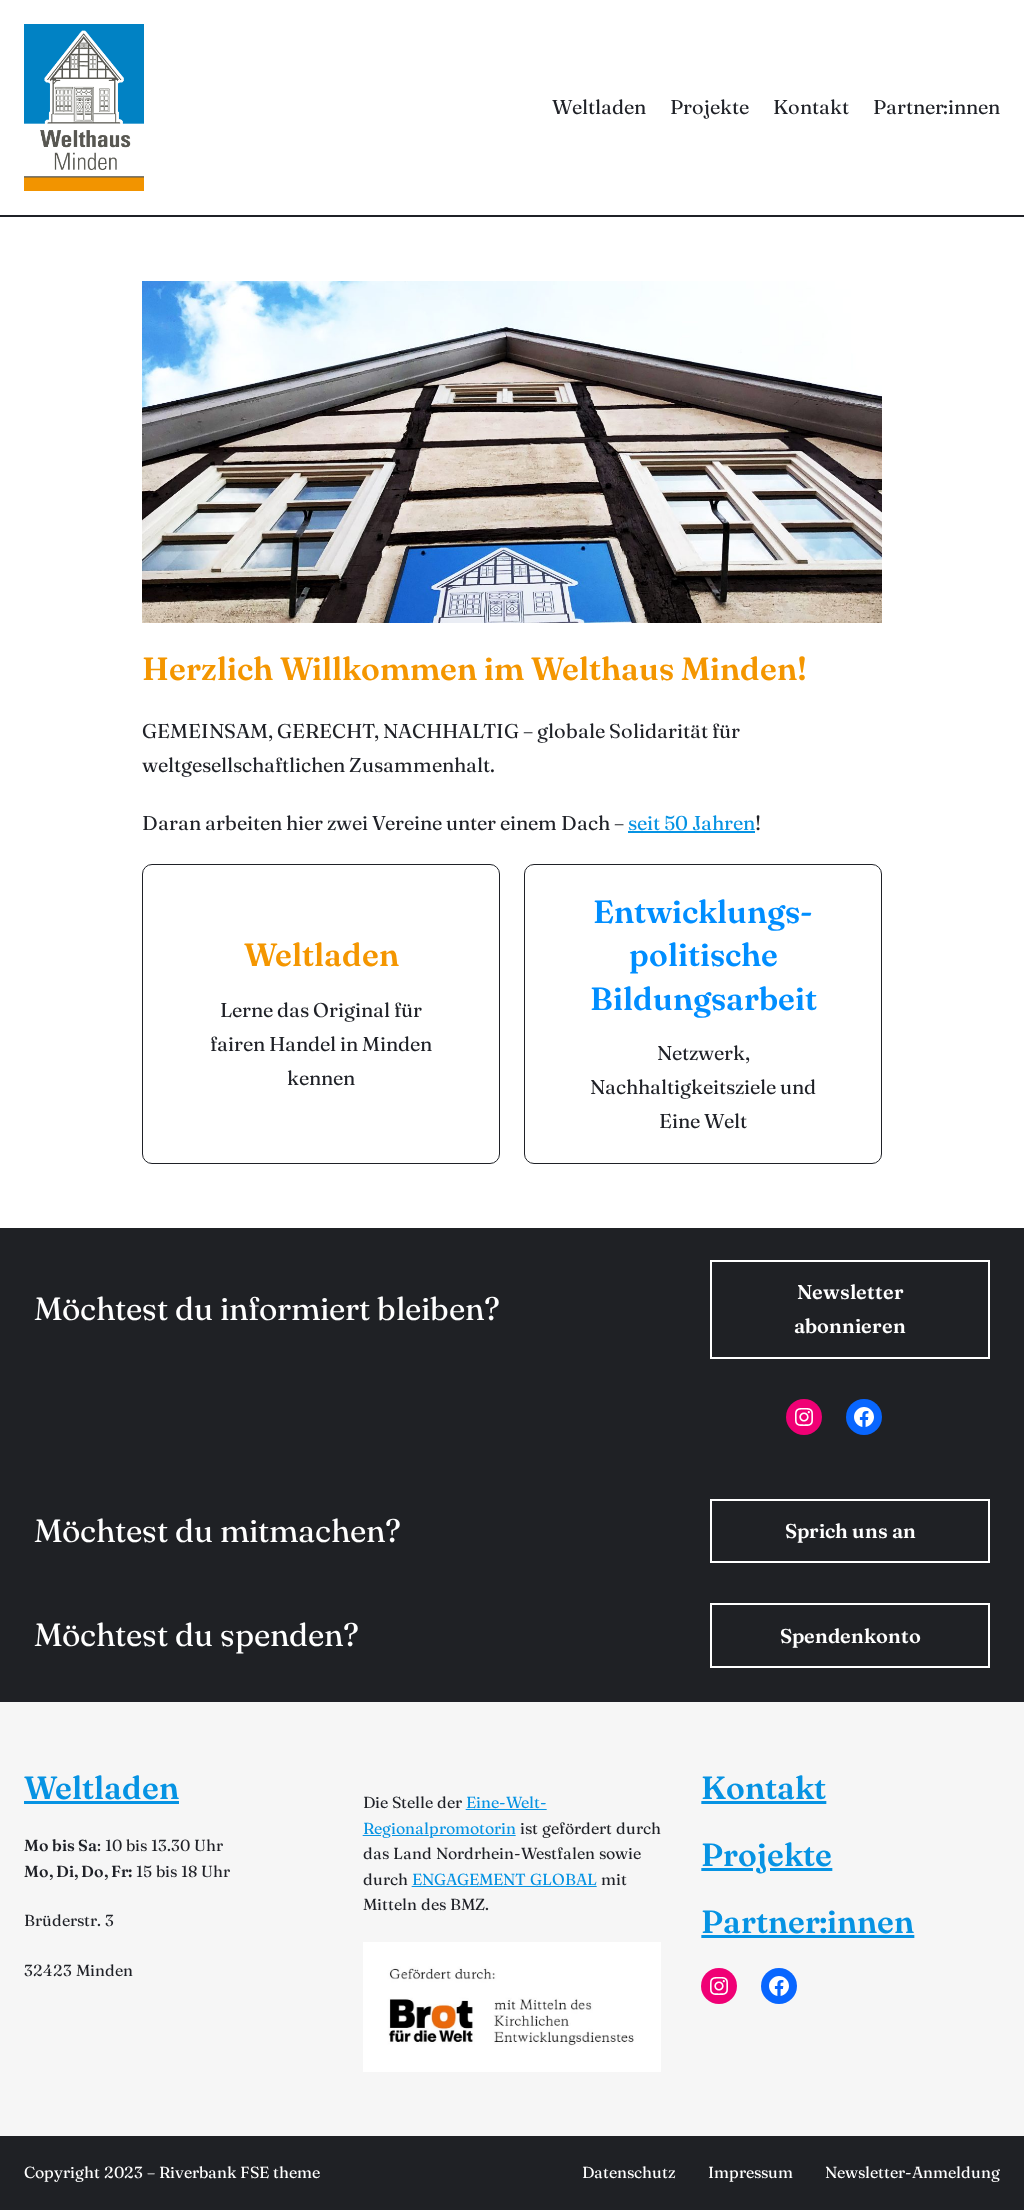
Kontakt (763, 1787)
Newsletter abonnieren (850, 1308)
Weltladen (101, 1787)
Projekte (766, 1854)
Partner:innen (807, 1921)
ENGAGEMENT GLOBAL (504, 1879)
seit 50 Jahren (691, 822)
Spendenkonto (850, 1635)
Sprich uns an (850, 1530)
